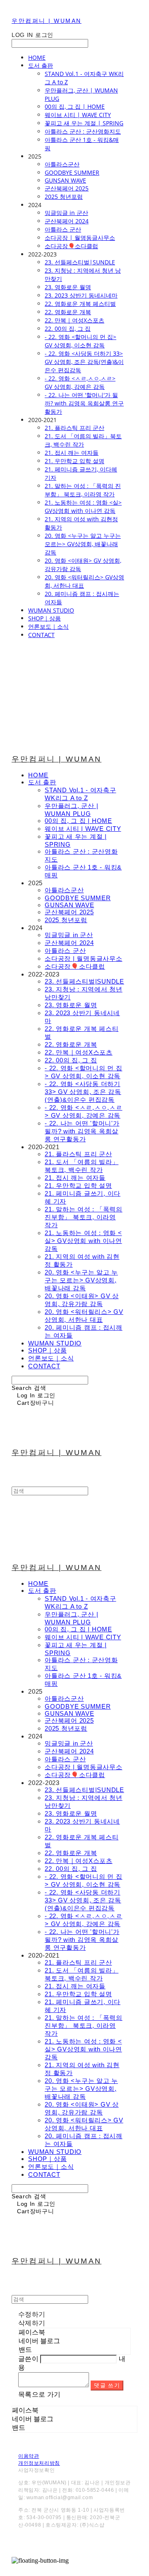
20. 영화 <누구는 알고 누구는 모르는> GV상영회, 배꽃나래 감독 (83, 544)
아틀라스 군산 (63, 229)
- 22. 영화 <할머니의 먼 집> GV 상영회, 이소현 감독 (81, 341)
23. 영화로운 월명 (68, 287)
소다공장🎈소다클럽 (71, 246)
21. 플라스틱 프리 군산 (74, 428)
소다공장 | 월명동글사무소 (80, 238)
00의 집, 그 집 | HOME (75, 106)
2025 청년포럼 (64, 197)
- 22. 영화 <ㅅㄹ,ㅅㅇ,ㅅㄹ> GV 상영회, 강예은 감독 (80, 382)
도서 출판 (41, 65)
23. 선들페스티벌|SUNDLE (80, 262)
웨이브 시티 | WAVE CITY (78, 115)
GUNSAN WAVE (65, 180)
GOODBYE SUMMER (72, 172)
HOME (37, 57)
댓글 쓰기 (107, 2385)
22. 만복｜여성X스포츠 (74, 320)
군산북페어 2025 (67, 188)
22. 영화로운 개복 (68, 312)
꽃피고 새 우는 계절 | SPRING (84, 123)
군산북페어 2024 (67, 221)
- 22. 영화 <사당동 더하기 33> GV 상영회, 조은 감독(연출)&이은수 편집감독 (84, 362)
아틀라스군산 (62, 164)
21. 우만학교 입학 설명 (74, 461)
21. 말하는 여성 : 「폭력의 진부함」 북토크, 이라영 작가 (83, 490)
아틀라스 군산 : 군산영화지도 (83, 131)
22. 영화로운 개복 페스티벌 (80, 304)
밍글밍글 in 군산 (66, 213)
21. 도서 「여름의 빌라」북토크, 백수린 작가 (83, 440)
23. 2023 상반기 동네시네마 (81, 295)
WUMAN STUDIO (51, 610)
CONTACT (41, 635)
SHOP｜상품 (44, 618)
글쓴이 (28, 2359)
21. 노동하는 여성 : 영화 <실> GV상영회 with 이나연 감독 (83, 507)
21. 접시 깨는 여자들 (72, 453)
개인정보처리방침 (39, 2463)
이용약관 (29, 2456)
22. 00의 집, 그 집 (68, 328)
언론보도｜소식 (48, 626)
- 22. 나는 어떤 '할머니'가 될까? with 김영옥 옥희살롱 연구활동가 (84, 403)
